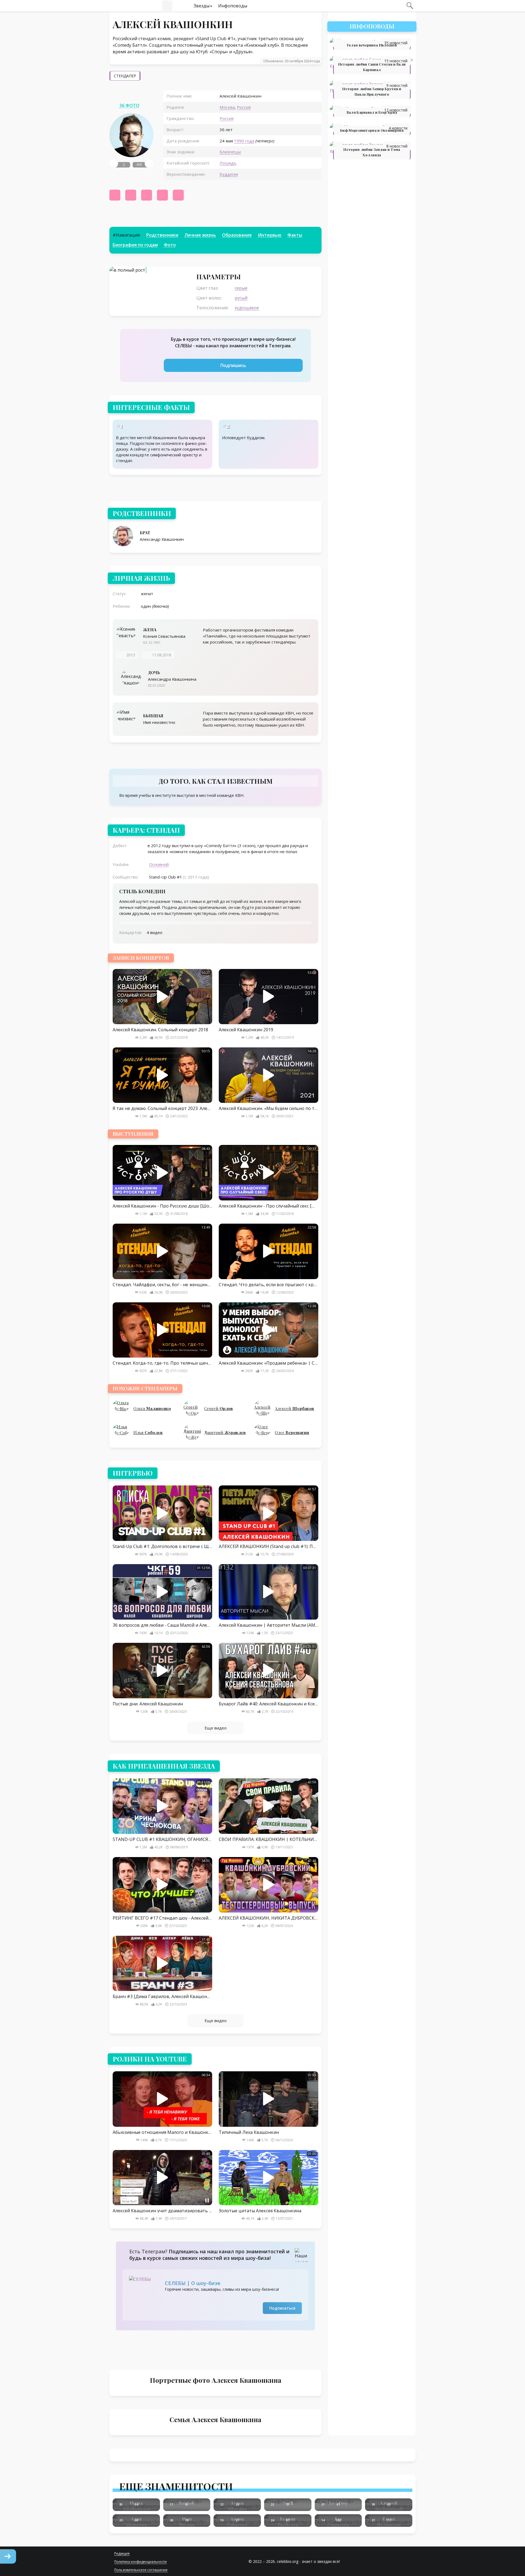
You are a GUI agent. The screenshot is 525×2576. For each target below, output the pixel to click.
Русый (241, 298)
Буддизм (229, 174)
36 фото (129, 105)
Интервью (270, 235)
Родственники (162, 235)
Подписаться (282, 2308)
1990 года (244, 141)
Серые (241, 288)
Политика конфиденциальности (141, 2562)
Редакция (122, 2553)
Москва (227, 107)
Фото (170, 245)
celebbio (126, 6)
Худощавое (247, 308)
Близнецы (230, 152)
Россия (244, 107)
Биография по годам (135, 245)
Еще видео (216, 1728)
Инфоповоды (233, 6)
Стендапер (125, 76)
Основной (159, 864)
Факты (295, 235)
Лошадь (228, 163)
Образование (237, 235)
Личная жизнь (200, 235)
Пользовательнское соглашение (141, 2570)
